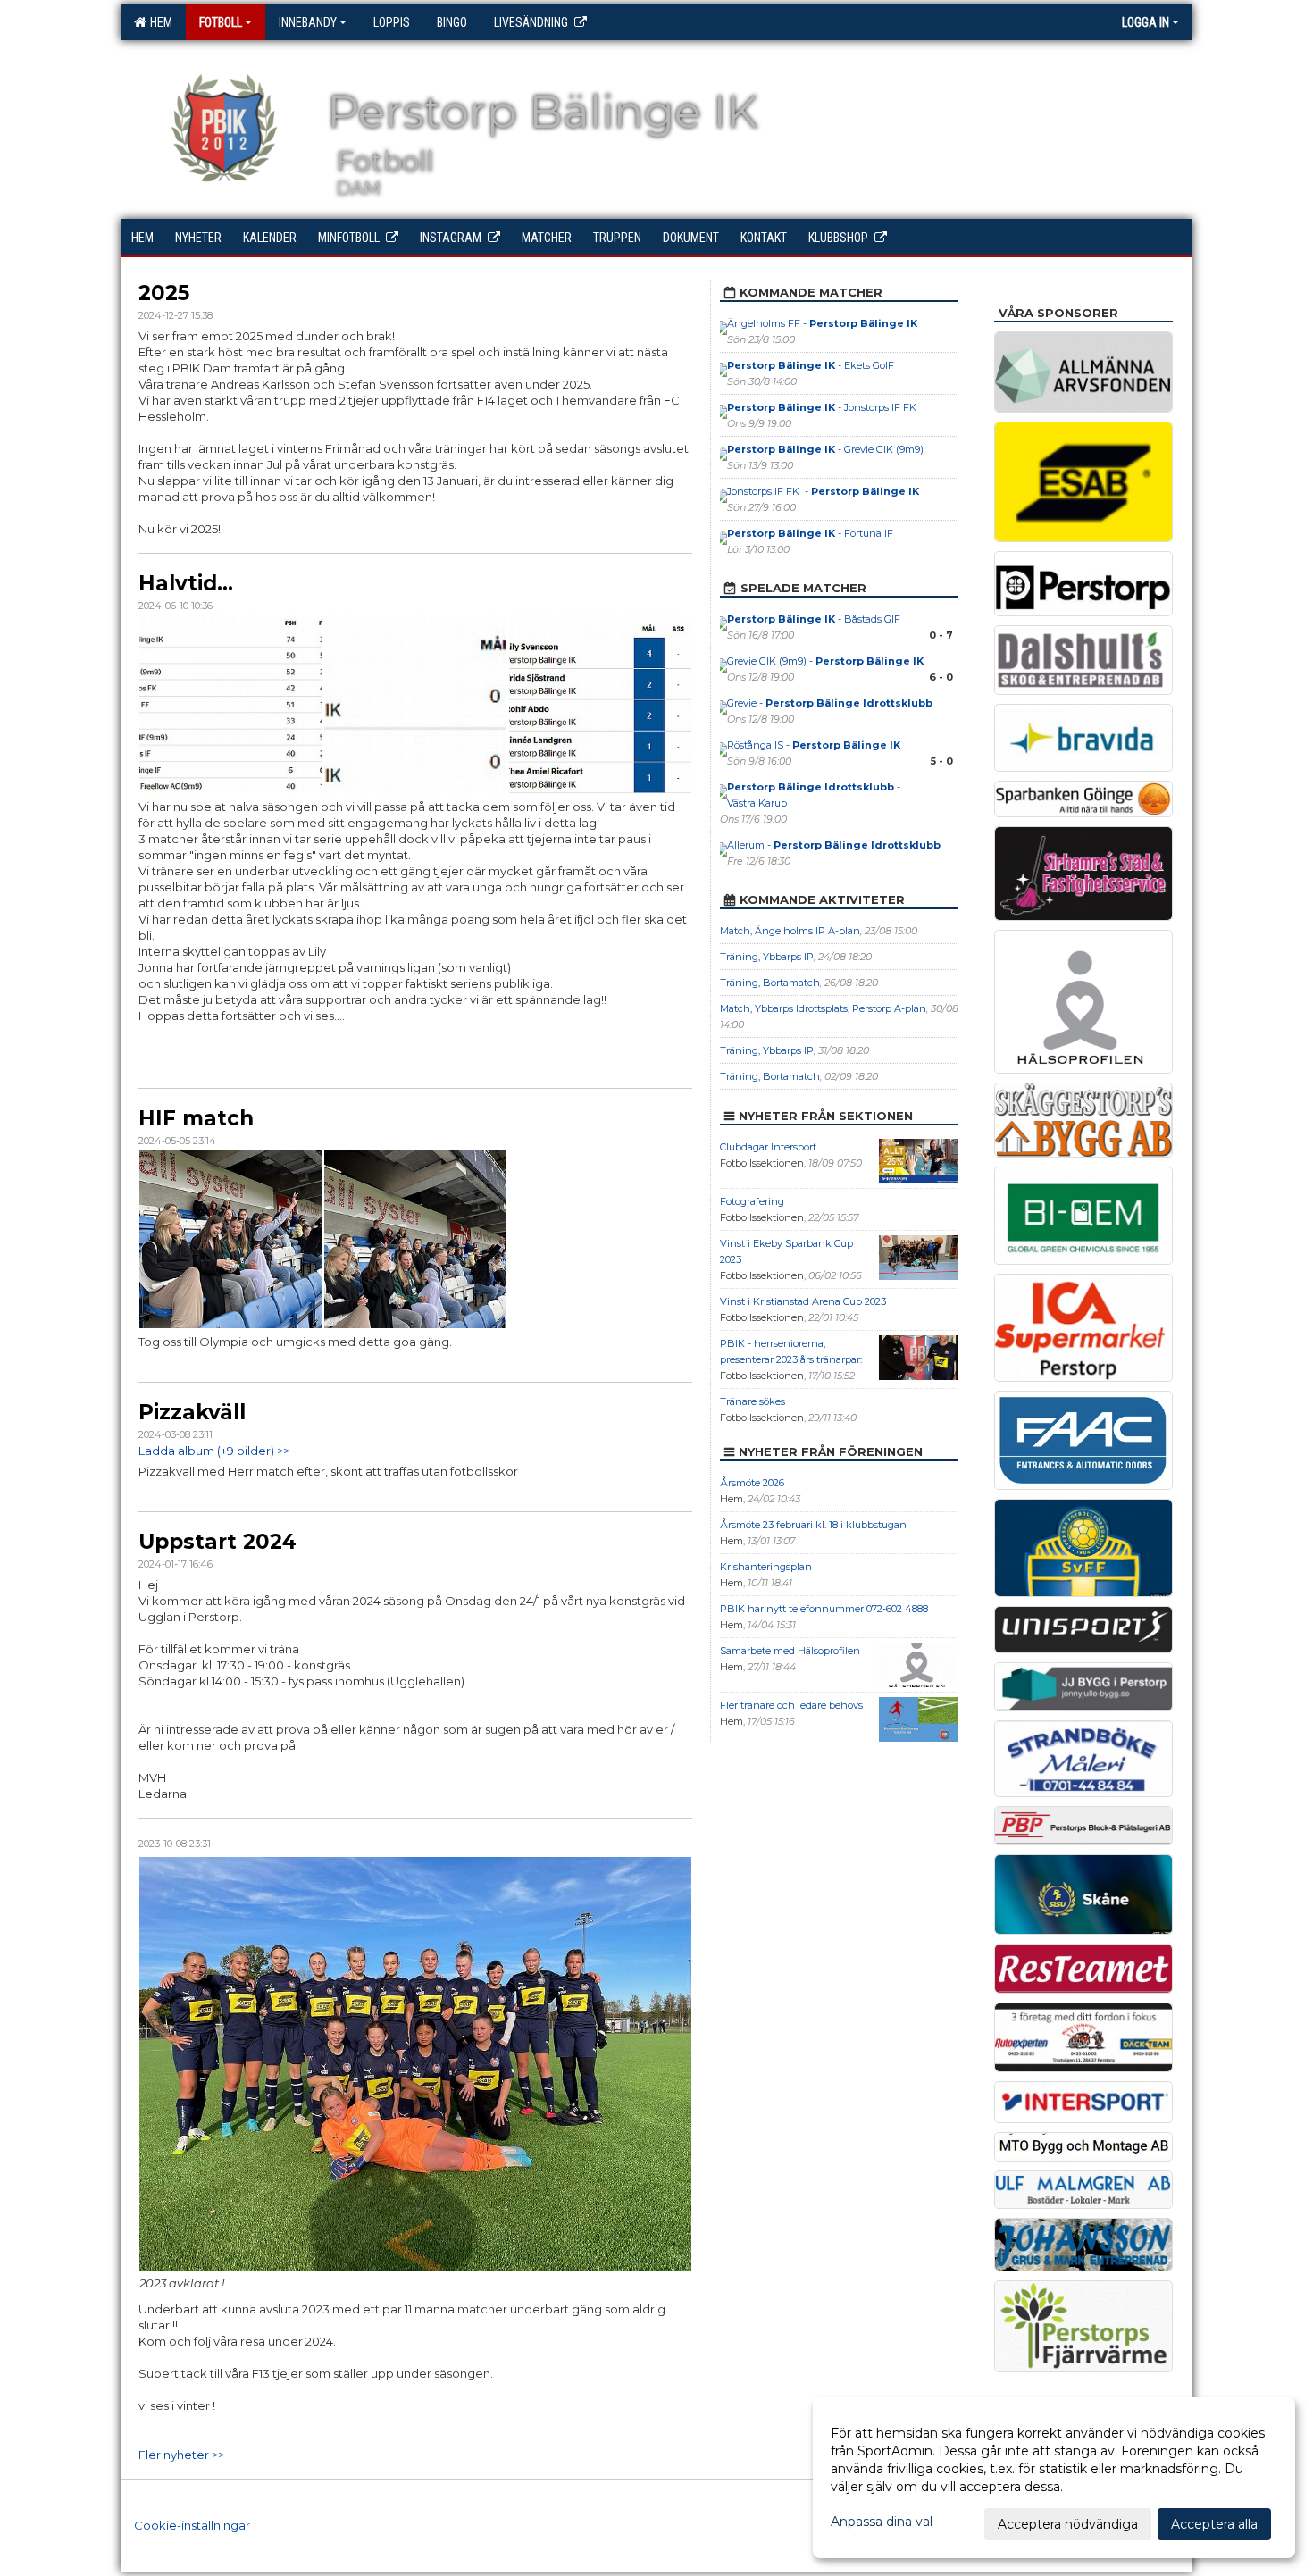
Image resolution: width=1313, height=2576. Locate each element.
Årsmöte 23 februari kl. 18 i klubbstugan (813, 1525)
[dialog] (1054, 2478)
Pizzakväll (192, 1412)
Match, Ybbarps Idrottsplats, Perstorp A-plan (823, 1008)
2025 (164, 293)
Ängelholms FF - (822, 323)
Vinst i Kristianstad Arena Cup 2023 (803, 1301)
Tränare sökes (753, 1401)
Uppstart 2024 (217, 1542)
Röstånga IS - (814, 745)
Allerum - (834, 845)
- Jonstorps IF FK (823, 407)
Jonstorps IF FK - (823, 491)
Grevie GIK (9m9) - (825, 661)
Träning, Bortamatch (770, 983)
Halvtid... (186, 583)
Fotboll (221, 22)
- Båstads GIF (815, 619)
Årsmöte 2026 (752, 1483)
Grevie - (830, 703)
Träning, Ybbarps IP (767, 957)
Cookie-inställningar (192, 2525)
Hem (159, 22)
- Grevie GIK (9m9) (825, 449)
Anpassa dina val (882, 2522)
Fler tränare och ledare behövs (791, 1705)
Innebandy (308, 22)
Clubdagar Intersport (768, 1147)
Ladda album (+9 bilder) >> (214, 1451)
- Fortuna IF (810, 533)
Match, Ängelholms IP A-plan (790, 931)
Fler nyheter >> (181, 2455)
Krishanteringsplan (766, 1567)
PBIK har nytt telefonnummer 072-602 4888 (824, 1609)
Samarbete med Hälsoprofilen (790, 1651)
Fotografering (752, 1201)
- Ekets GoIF (811, 365)
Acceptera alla (1214, 2524)
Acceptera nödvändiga (1068, 2524)
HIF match (196, 1118)
